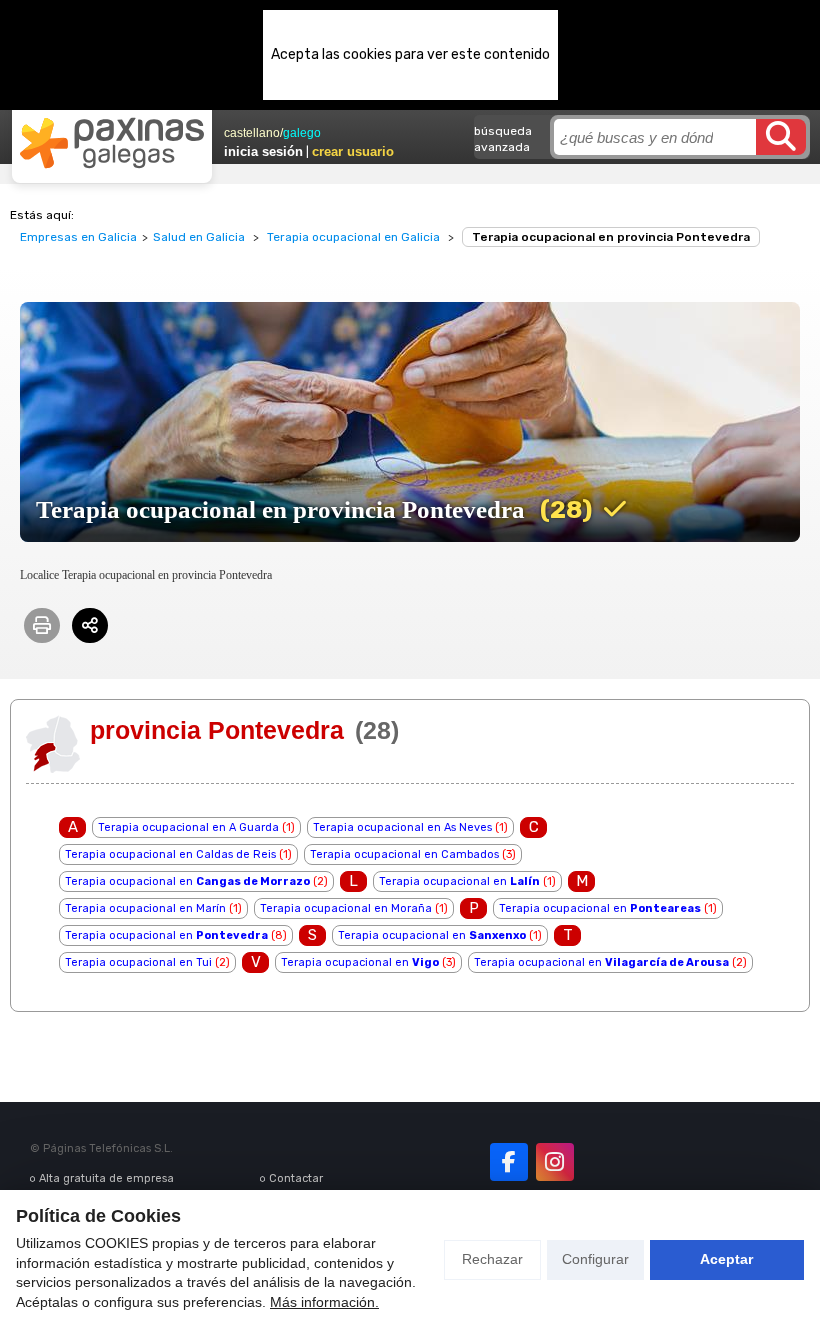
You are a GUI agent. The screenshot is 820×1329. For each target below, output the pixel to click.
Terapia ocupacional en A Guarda (188, 827)
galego (302, 133)
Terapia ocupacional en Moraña (346, 908)
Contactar (296, 1178)
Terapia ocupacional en (187, 881)
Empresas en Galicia (78, 237)
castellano (252, 133)
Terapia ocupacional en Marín (145, 908)
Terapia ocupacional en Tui (138, 962)
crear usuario (353, 151)
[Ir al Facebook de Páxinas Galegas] (509, 1162)
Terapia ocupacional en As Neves (402, 827)
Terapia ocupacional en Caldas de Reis (170, 854)
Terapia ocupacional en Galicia (353, 237)
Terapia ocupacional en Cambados (404, 854)
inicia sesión (263, 151)
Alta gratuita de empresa (106, 1178)
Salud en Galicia (199, 237)
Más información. (324, 1302)
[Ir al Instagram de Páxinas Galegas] (555, 1162)
